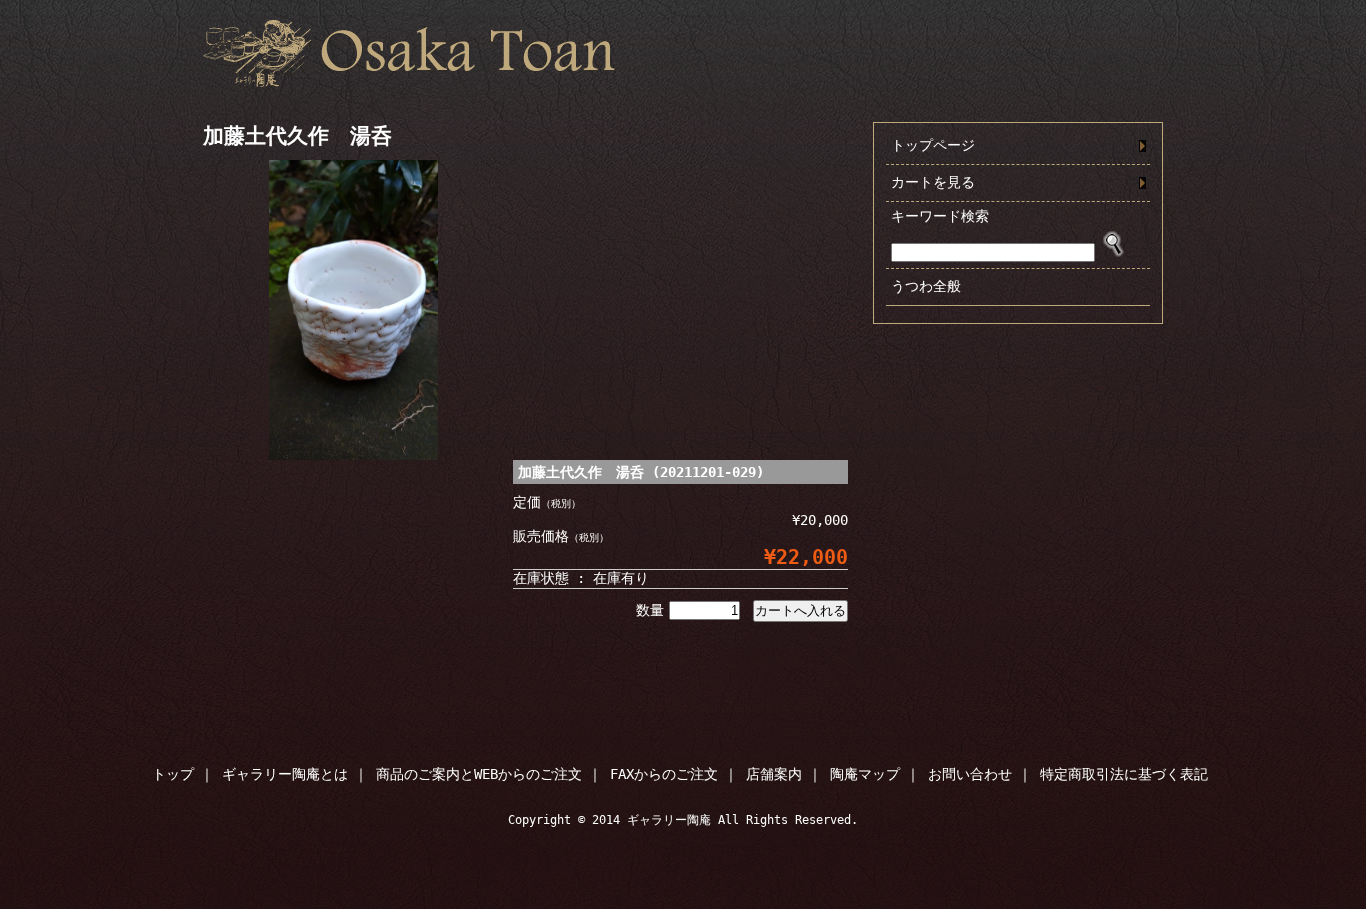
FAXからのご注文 (664, 774)
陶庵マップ (865, 774)
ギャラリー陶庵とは (285, 774)
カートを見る (933, 182)
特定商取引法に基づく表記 (1124, 774)
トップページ (933, 145)
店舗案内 (774, 774)
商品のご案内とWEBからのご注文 (479, 774)
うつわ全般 (926, 286)
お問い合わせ (970, 774)
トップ (173, 774)
